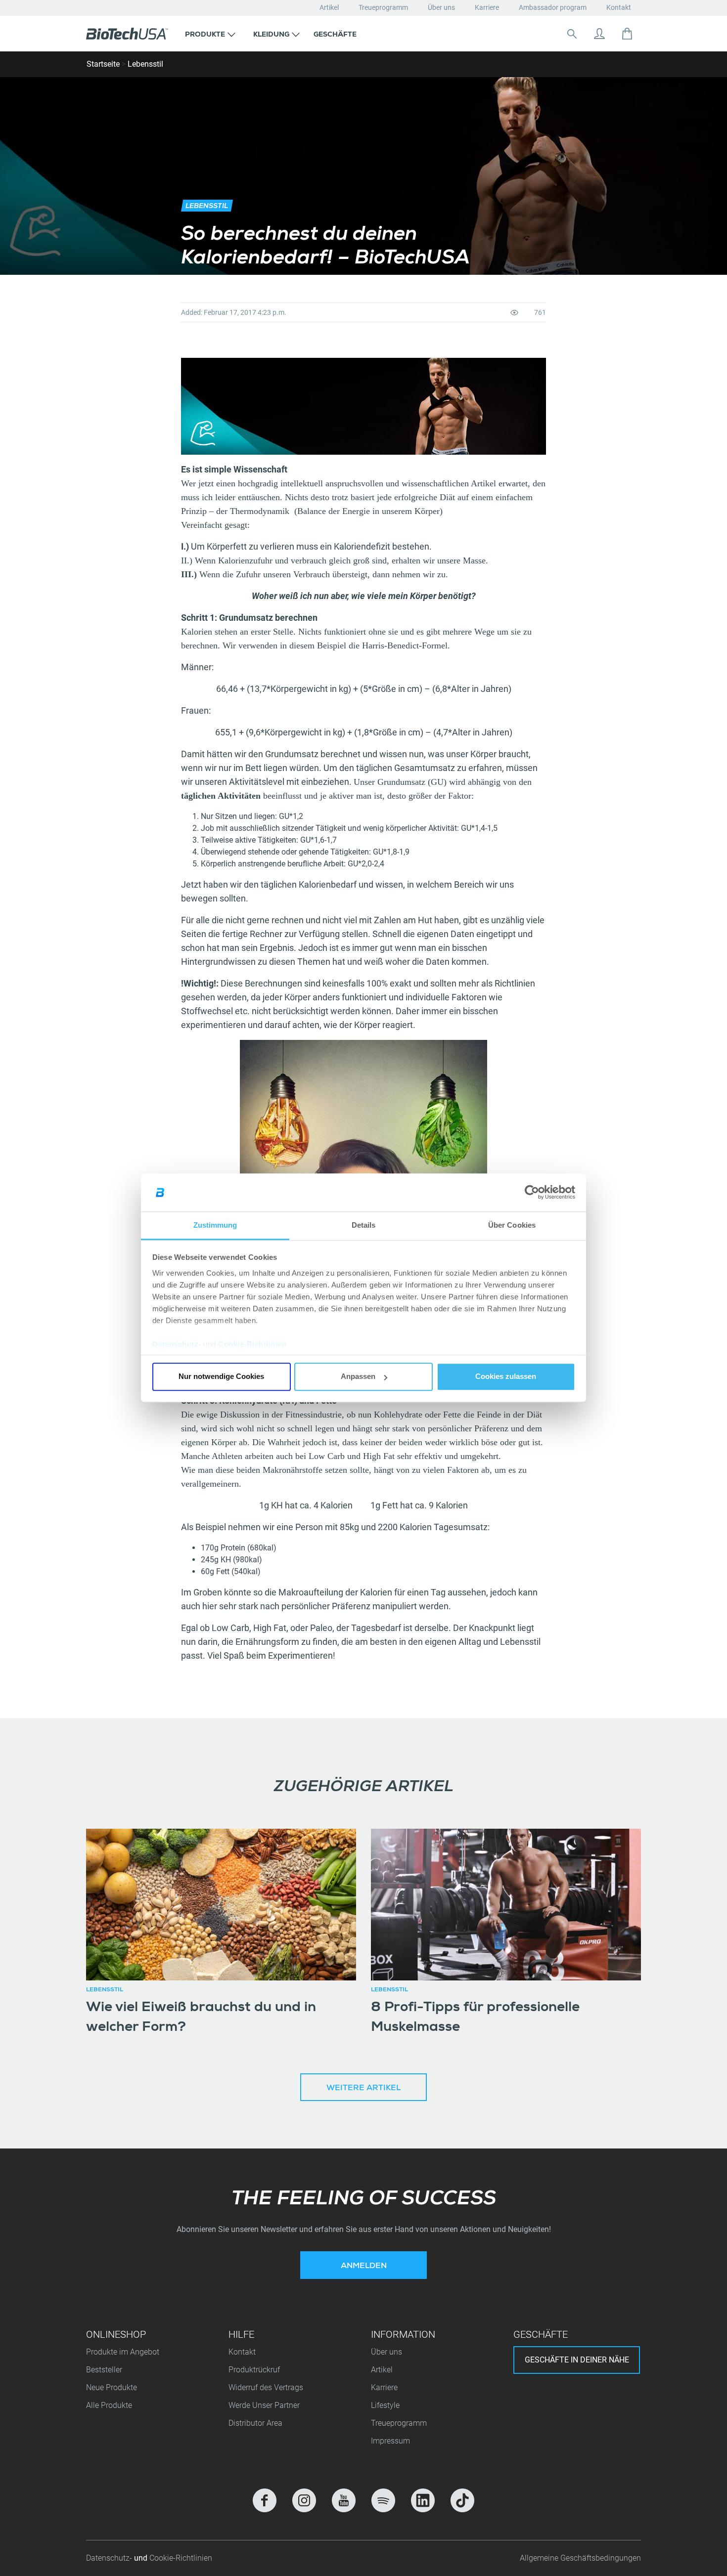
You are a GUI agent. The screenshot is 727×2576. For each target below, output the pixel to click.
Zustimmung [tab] (215, 1225)
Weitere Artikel (363, 2089)
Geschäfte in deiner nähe (577, 2360)
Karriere (487, 7)
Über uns (441, 7)
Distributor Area (255, 2423)
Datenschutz (176, 1344)
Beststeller (104, 2370)
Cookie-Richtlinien (252, 1344)
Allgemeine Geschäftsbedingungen (580, 2558)
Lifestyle (385, 2405)
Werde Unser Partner (264, 2405)
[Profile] (599, 34)
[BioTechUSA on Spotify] (383, 2500)
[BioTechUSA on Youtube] (344, 2500)
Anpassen (358, 1377)
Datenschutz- (110, 2558)
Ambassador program (553, 7)
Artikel (329, 7)
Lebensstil (145, 64)
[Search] (572, 34)
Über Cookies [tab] (512, 1225)
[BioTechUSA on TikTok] (462, 2500)
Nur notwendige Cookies (221, 1377)
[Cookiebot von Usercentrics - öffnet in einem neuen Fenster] (532, 1193)
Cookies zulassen (506, 1377)
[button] (210, 34)
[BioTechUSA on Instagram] (304, 2500)
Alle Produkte (109, 2405)
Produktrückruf (254, 2370)
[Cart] (627, 34)
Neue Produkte (112, 2387)
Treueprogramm (383, 7)
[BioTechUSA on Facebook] (265, 2500)
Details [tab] (364, 1225)
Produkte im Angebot (123, 2352)
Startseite (103, 64)
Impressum (390, 2441)
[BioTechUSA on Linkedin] (423, 2500)
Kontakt (619, 7)
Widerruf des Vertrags (266, 2387)
